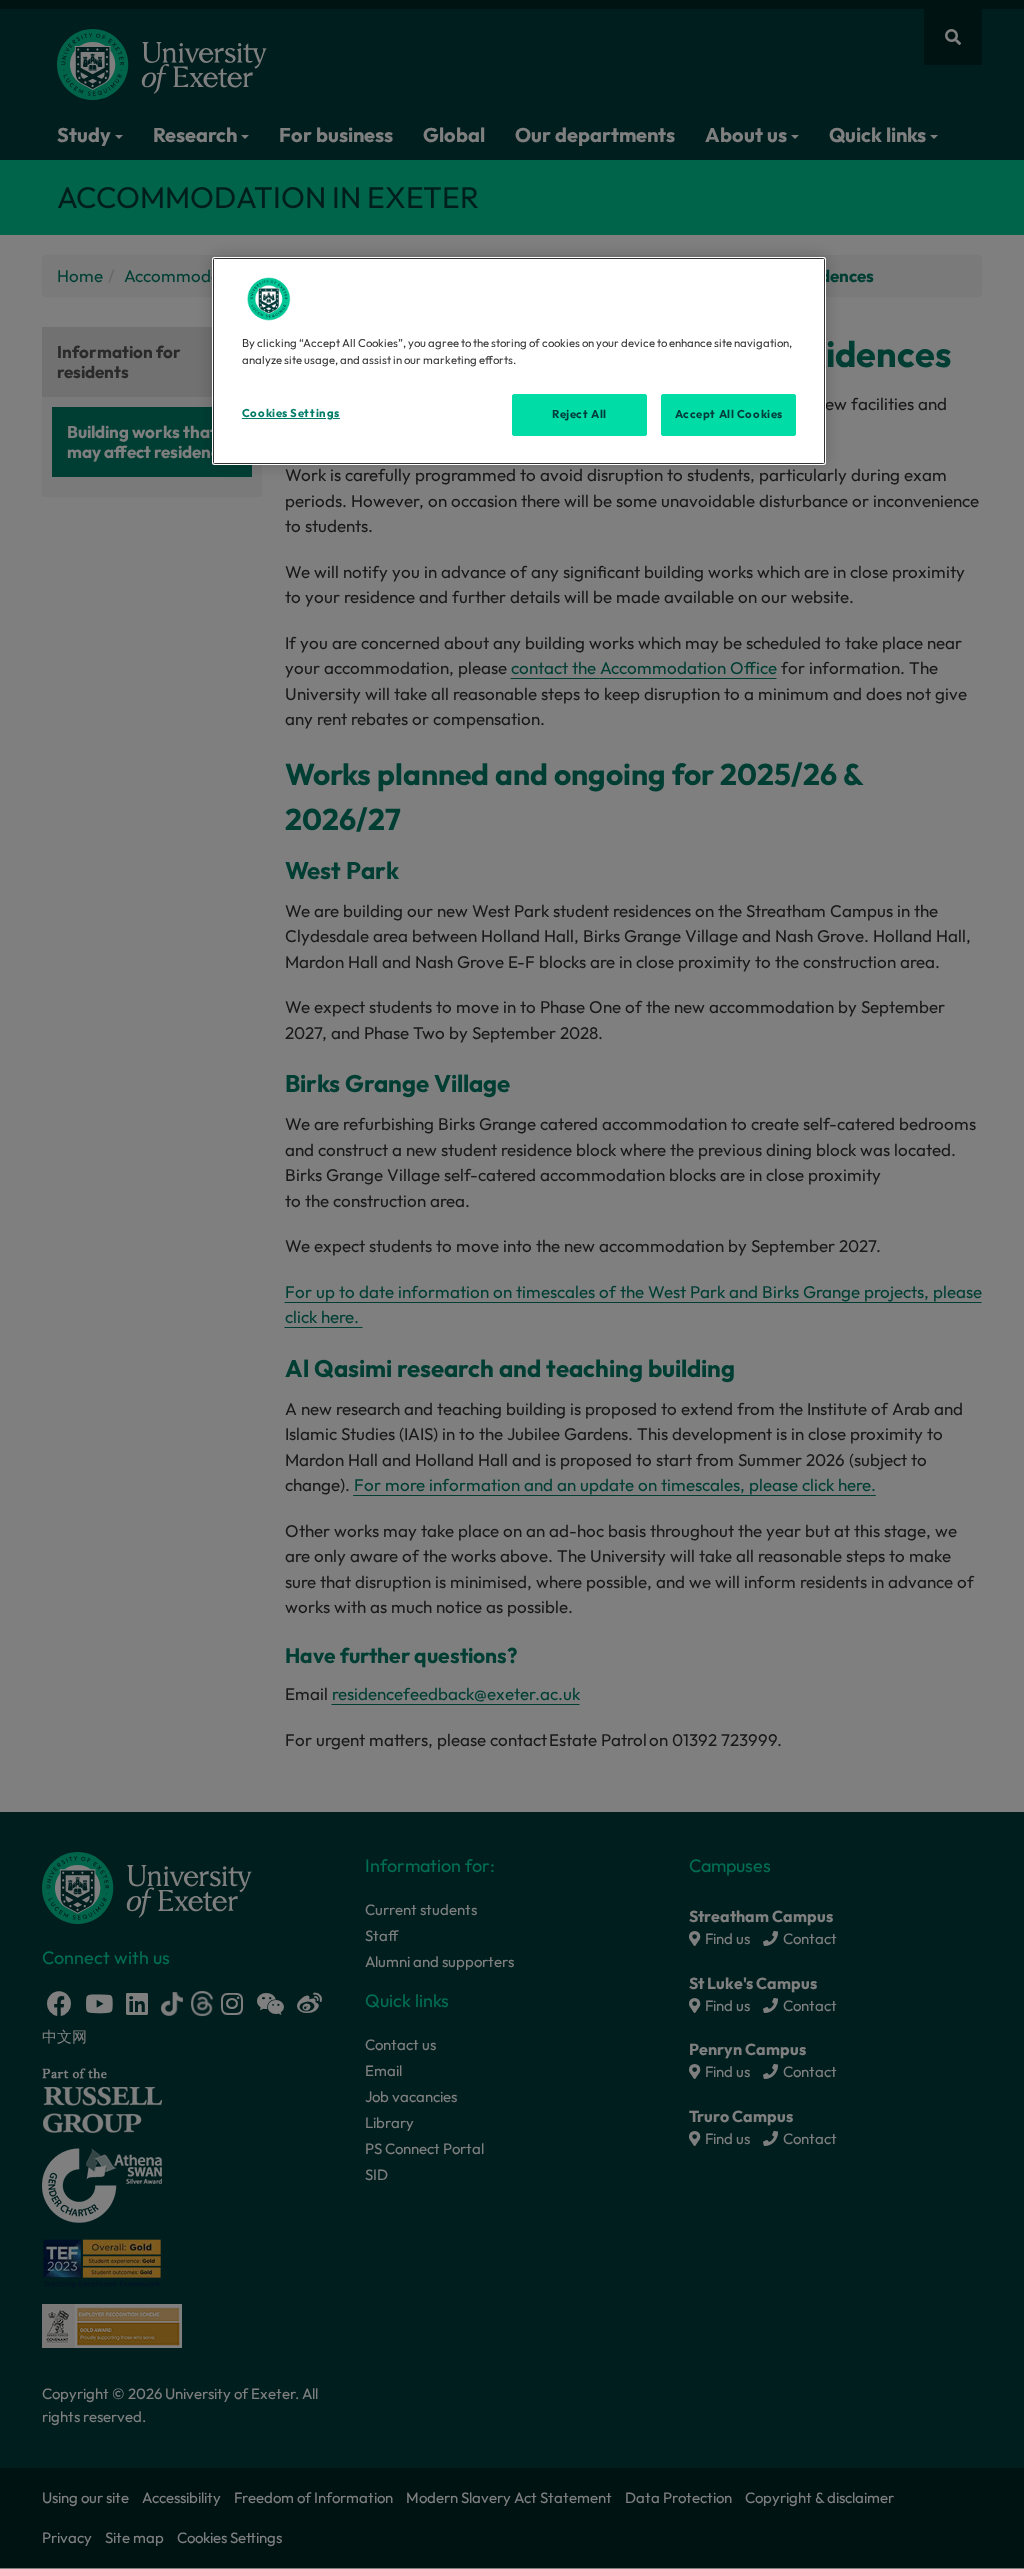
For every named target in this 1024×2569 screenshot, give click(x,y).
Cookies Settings (291, 413)
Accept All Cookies (729, 414)
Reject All (579, 414)
